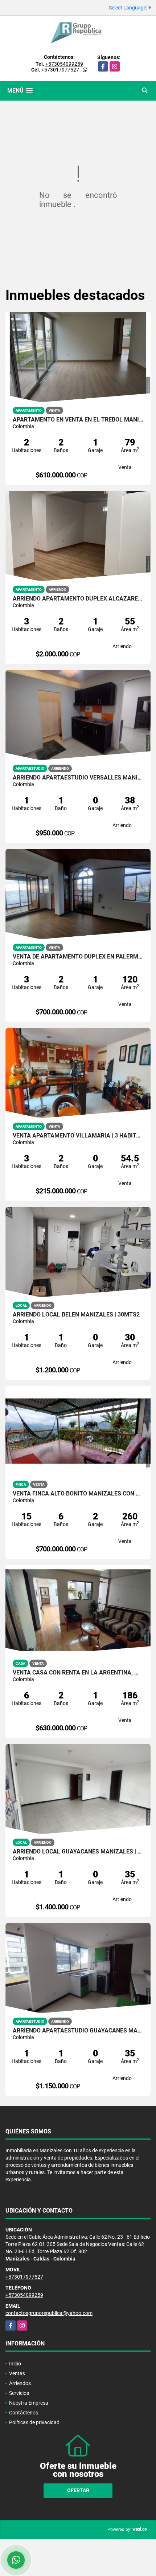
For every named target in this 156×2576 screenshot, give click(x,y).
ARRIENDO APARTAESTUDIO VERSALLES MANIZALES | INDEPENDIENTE (78, 778)
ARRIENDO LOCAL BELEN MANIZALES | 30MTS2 (76, 1315)
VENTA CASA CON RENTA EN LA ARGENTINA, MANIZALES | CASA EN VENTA (78, 1673)
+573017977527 (60, 70)
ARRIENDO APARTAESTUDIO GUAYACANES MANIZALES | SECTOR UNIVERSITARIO (78, 2031)
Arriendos (20, 2383)
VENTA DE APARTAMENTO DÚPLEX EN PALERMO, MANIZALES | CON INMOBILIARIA (78, 957)
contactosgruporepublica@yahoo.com (49, 2313)
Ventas (17, 2373)
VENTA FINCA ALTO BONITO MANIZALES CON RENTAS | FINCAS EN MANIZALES (78, 1494)
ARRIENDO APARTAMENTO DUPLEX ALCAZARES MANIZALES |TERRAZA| (78, 599)
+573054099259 (64, 64)
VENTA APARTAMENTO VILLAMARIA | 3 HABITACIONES (78, 1136)
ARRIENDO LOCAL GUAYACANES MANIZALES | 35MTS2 (78, 1852)
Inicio (15, 2364)
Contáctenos (24, 2413)
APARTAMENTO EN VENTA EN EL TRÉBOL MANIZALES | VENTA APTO (78, 420)
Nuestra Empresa (29, 2403)
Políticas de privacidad (34, 2422)
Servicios (19, 2393)
